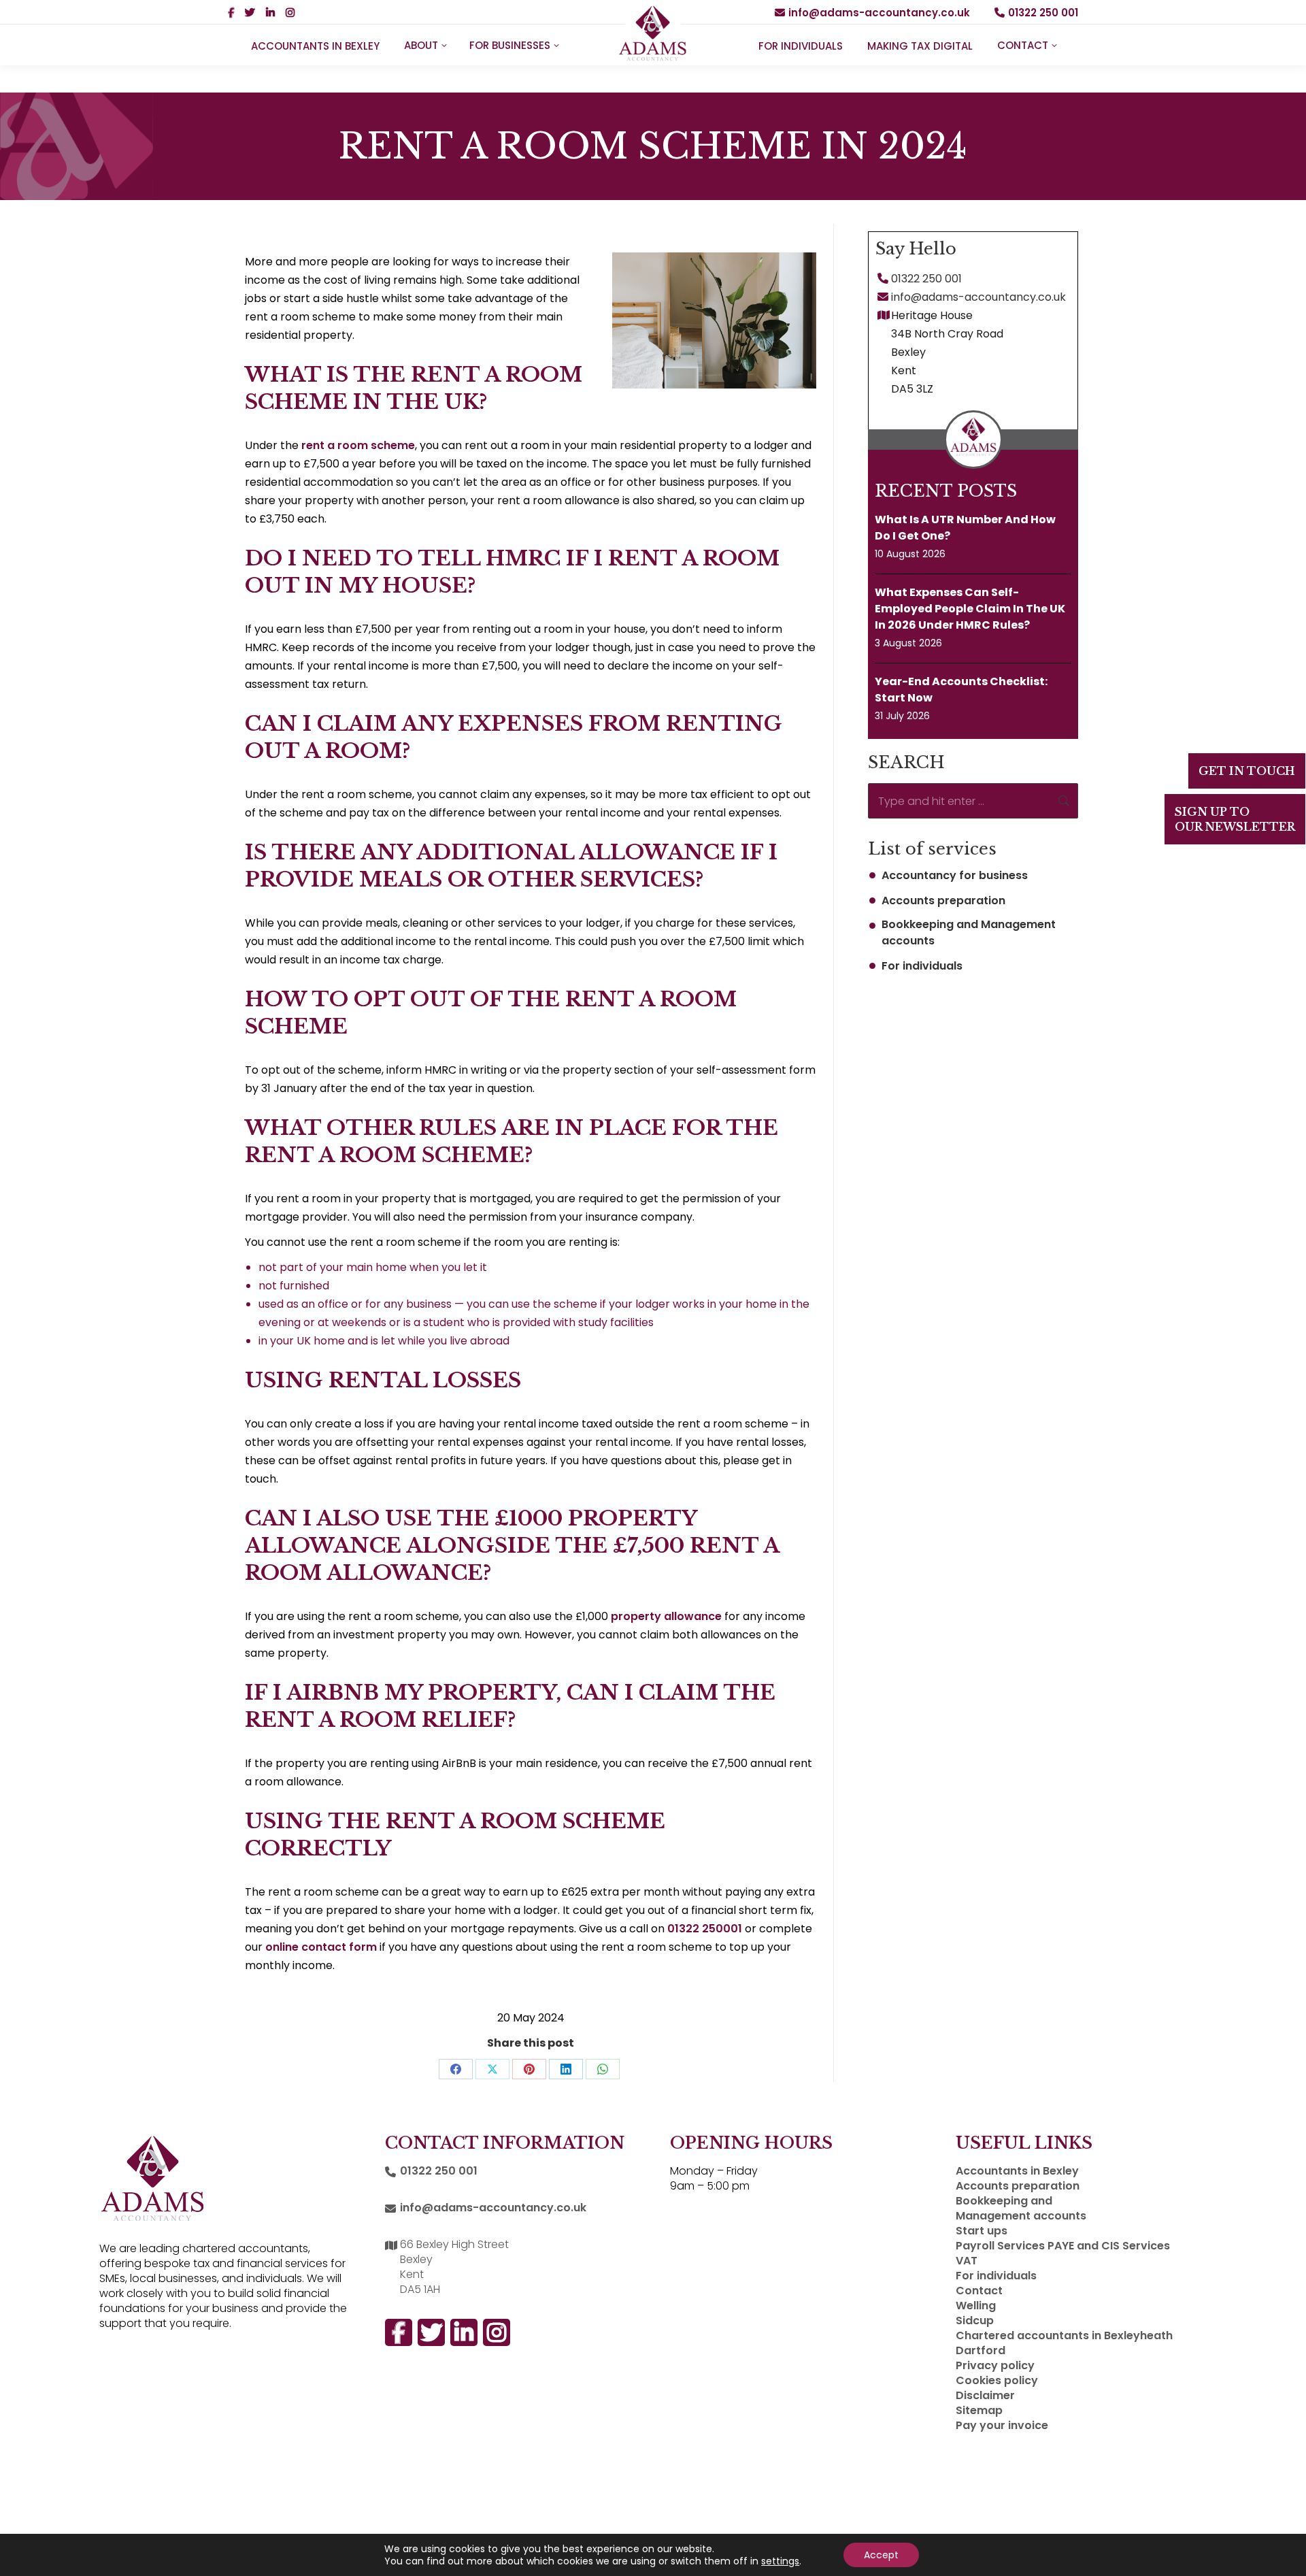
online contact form (321, 1947)
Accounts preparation (943, 901)
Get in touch (1247, 771)
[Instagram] (1280, 1713)
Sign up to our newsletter (1235, 819)
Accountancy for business (955, 875)
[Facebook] (1280, 1665)
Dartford (981, 2351)
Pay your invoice (1002, 2426)
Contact (979, 2291)
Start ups (982, 2231)
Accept (881, 2555)
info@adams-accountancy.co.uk (879, 13)
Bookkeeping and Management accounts (969, 932)
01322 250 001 (1043, 13)
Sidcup (975, 2321)
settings (780, 2561)
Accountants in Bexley (1017, 2171)
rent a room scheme (358, 445)
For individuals (922, 966)
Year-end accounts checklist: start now (961, 690)
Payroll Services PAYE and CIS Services (1063, 2246)
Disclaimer (985, 2396)
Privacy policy (995, 2366)
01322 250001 (705, 1929)
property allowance (666, 1616)
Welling (976, 2306)
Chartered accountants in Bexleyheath (1064, 2336)
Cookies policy (997, 2381)
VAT (967, 2261)
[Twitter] (1280, 1808)
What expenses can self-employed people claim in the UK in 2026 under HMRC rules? (970, 609)
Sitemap (979, 2411)
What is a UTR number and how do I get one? (965, 528)
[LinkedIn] (1280, 1761)
